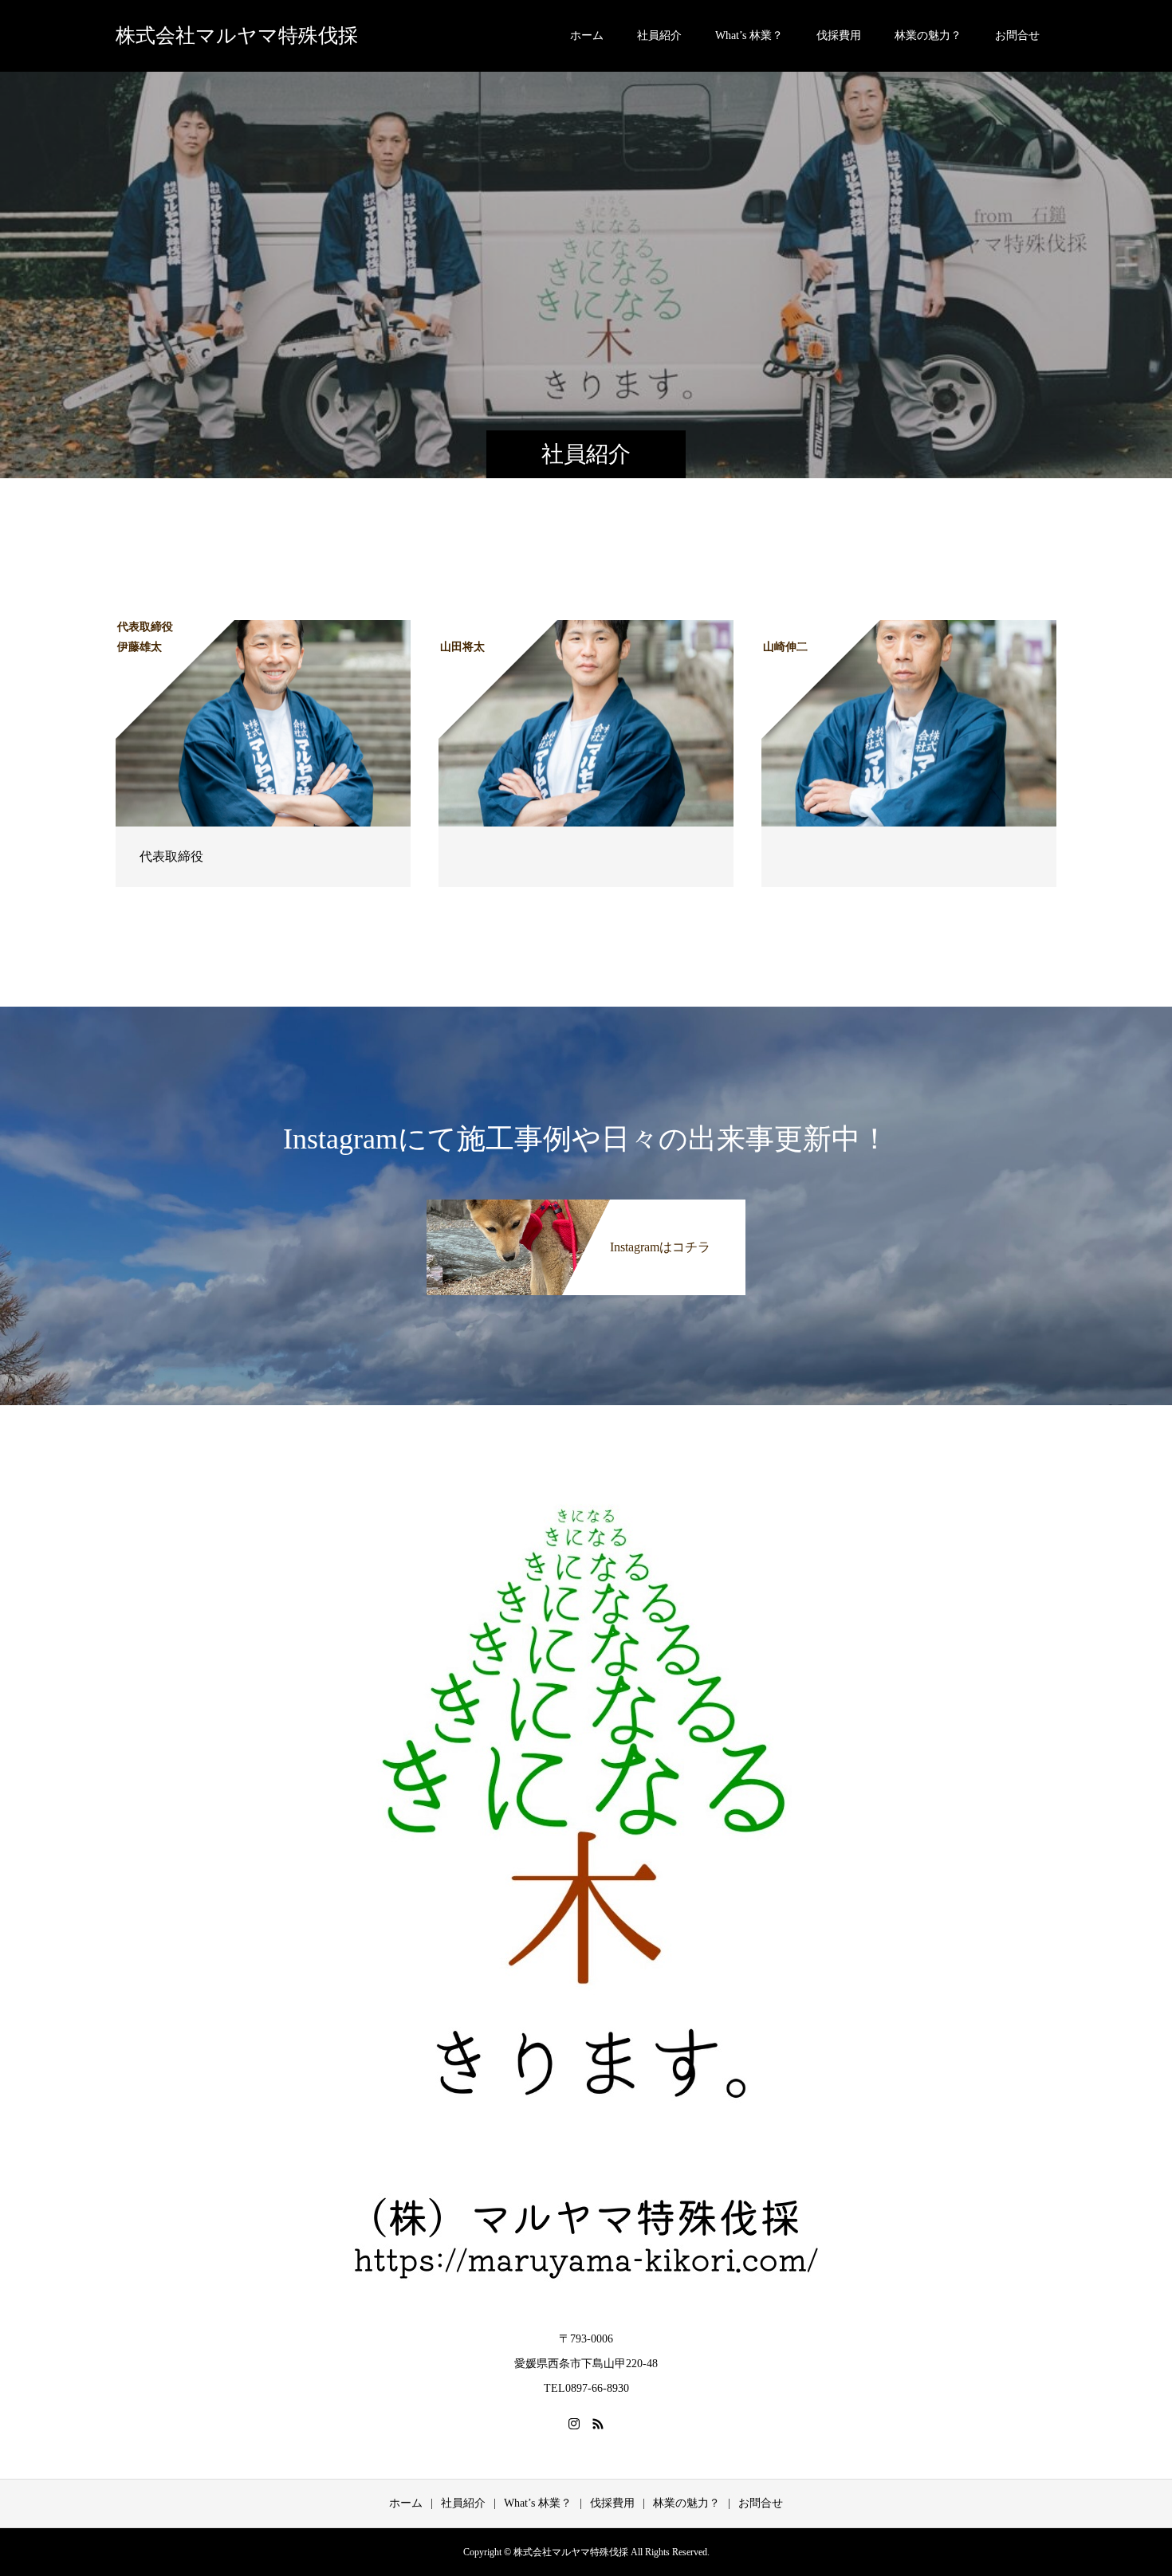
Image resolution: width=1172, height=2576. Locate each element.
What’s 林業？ (749, 35)
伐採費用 (839, 35)
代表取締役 (171, 856)
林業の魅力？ (928, 35)
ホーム (587, 35)
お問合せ (1017, 35)
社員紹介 (659, 35)
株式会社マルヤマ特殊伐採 (237, 35)
